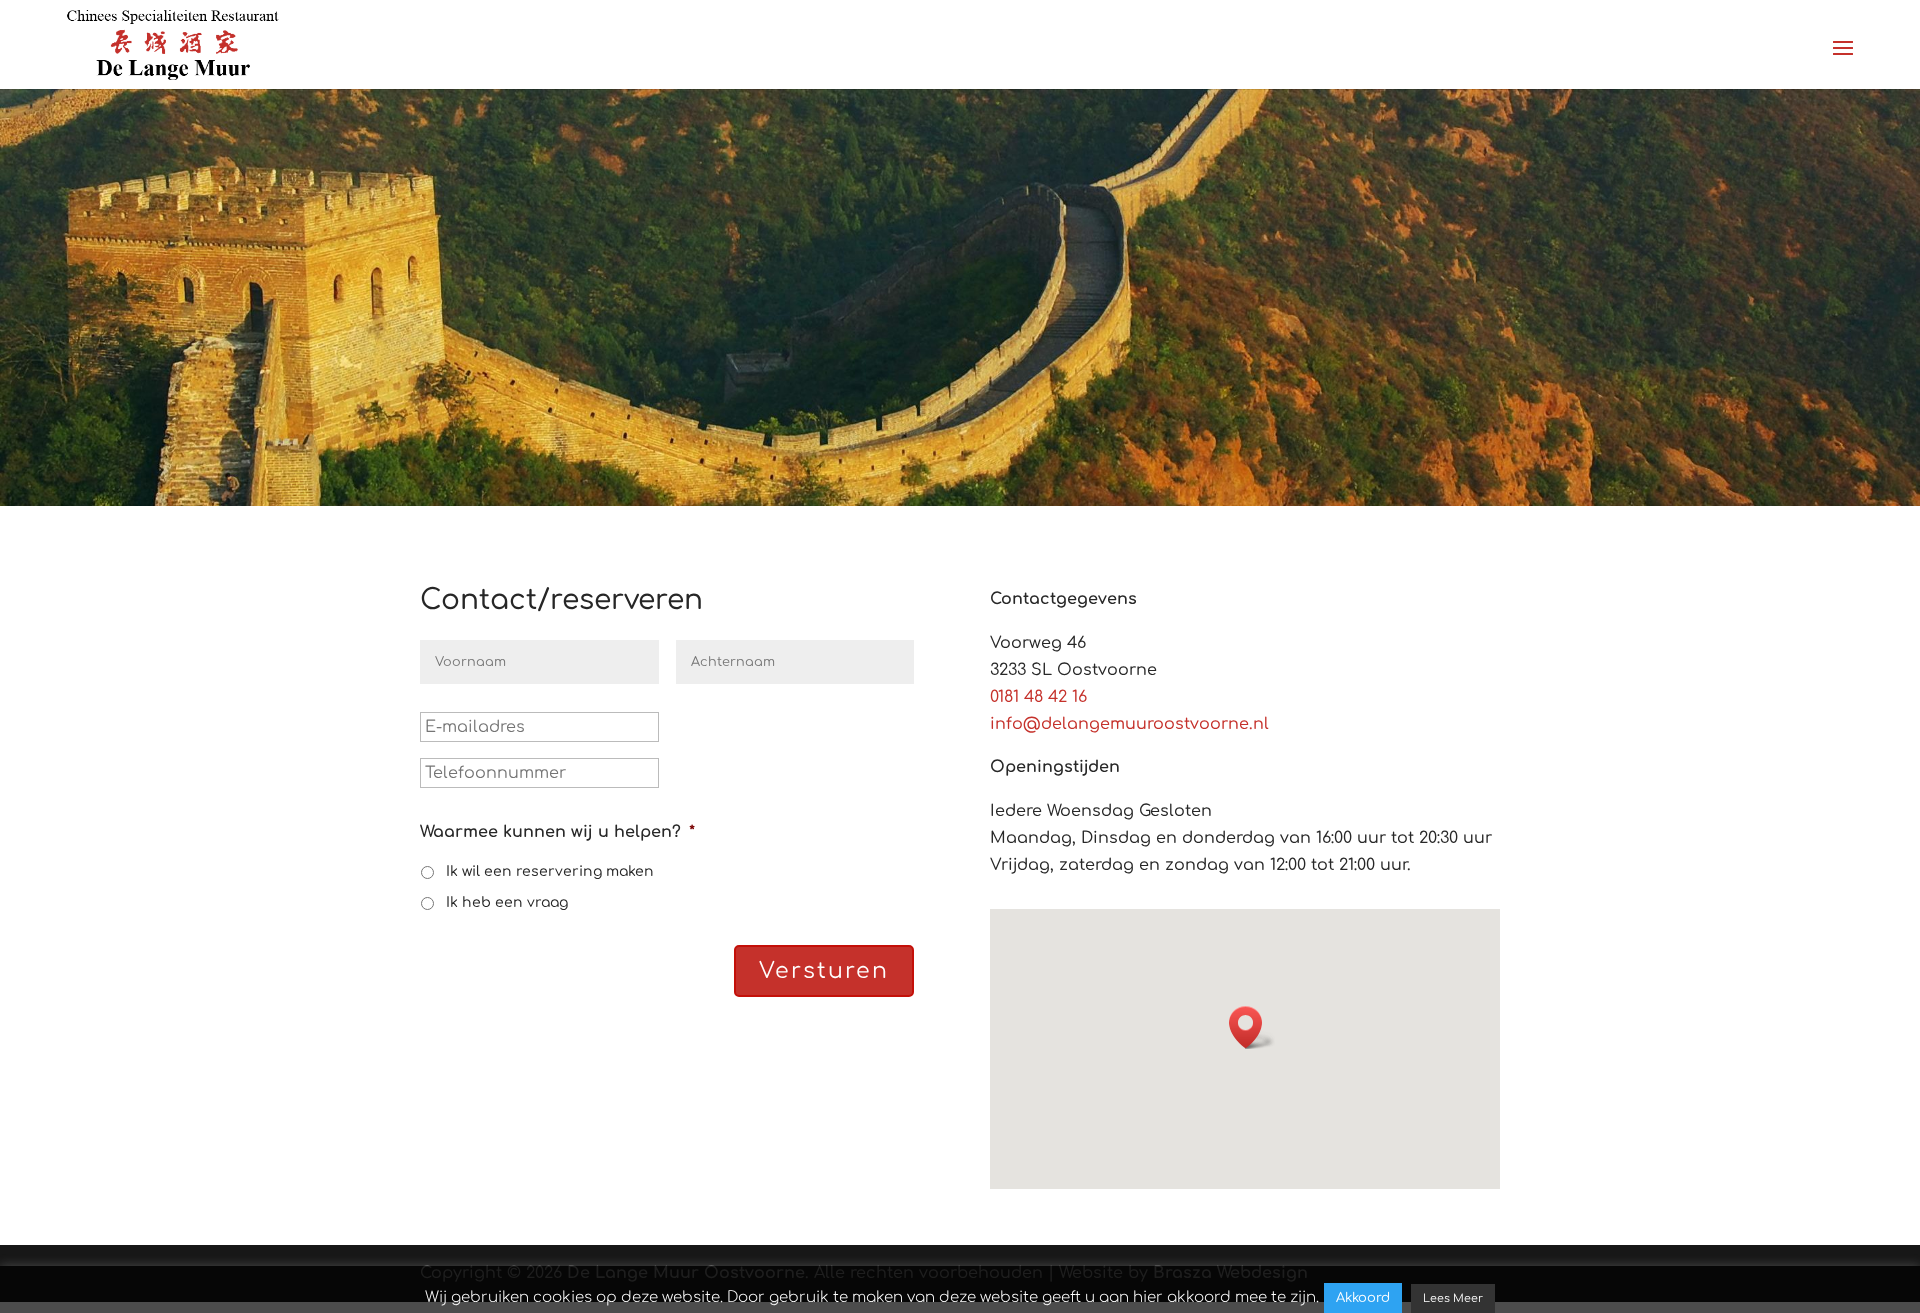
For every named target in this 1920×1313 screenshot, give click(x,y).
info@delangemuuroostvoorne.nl (1129, 724)
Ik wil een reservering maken (550, 871)
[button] (1252, 1027)
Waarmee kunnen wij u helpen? (557, 832)
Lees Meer (1453, 1298)
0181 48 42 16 (1038, 697)
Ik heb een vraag (507, 902)
